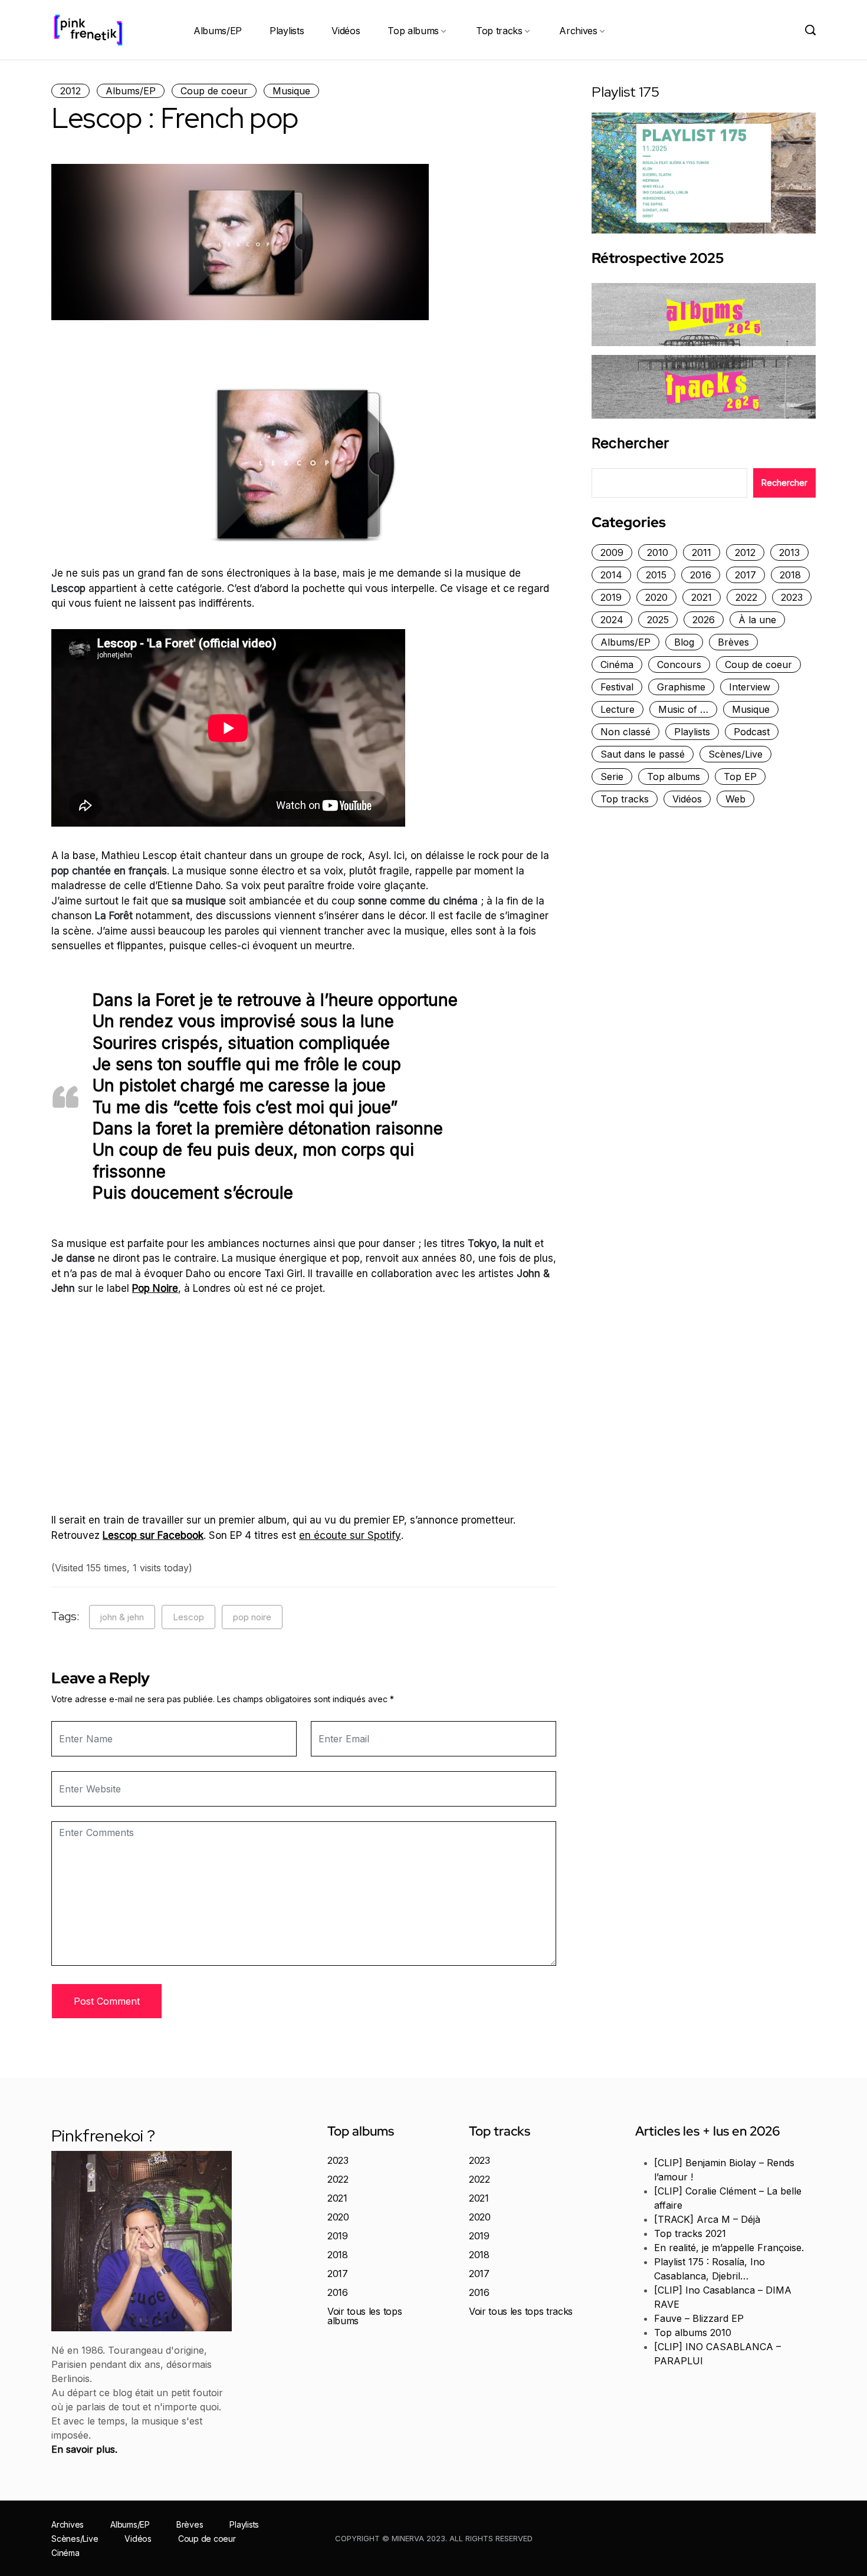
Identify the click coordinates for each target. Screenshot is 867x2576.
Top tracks (499, 31)
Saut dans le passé (643, 754)
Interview (750, 687)
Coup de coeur (214, 91)
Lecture (618, 709)
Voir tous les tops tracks (521, 2311)
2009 (612, 552)
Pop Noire (155, 1288)
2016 (701, 575)
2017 (746, 575)
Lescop (188, 1617)
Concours (679, 664)
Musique (291, 91)
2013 (789, 552)
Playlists (287, 31)
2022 (746, 597)
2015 (656, 575)
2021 (702, 597)
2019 (611, 597)
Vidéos (346, 31)
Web (735, 799)
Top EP (740, 777)
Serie (612, 777)
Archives (578, 31)
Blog (684, 642)
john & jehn (122, 1617)
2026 (704, 620)
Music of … (683, 709)
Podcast (752, 732)
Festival (617, 687)
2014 (611, 575)
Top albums (413, 31)
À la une (757, 620)
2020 (656, 597)
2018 (790, 575)
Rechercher (630, 443)
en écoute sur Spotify (350, 1535)
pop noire (252, 1617)
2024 (612, 620)
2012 (70, 91)
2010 (658, 552)
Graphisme (681, 687)
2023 (792, 597)
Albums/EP (218, 31)
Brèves (733, 642)
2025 (658, 620)
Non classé (625, 732)
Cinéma (617, 664)
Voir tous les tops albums (364, 2316)
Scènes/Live (735, 754)
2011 (702, 552)
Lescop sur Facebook (153, 1535)
